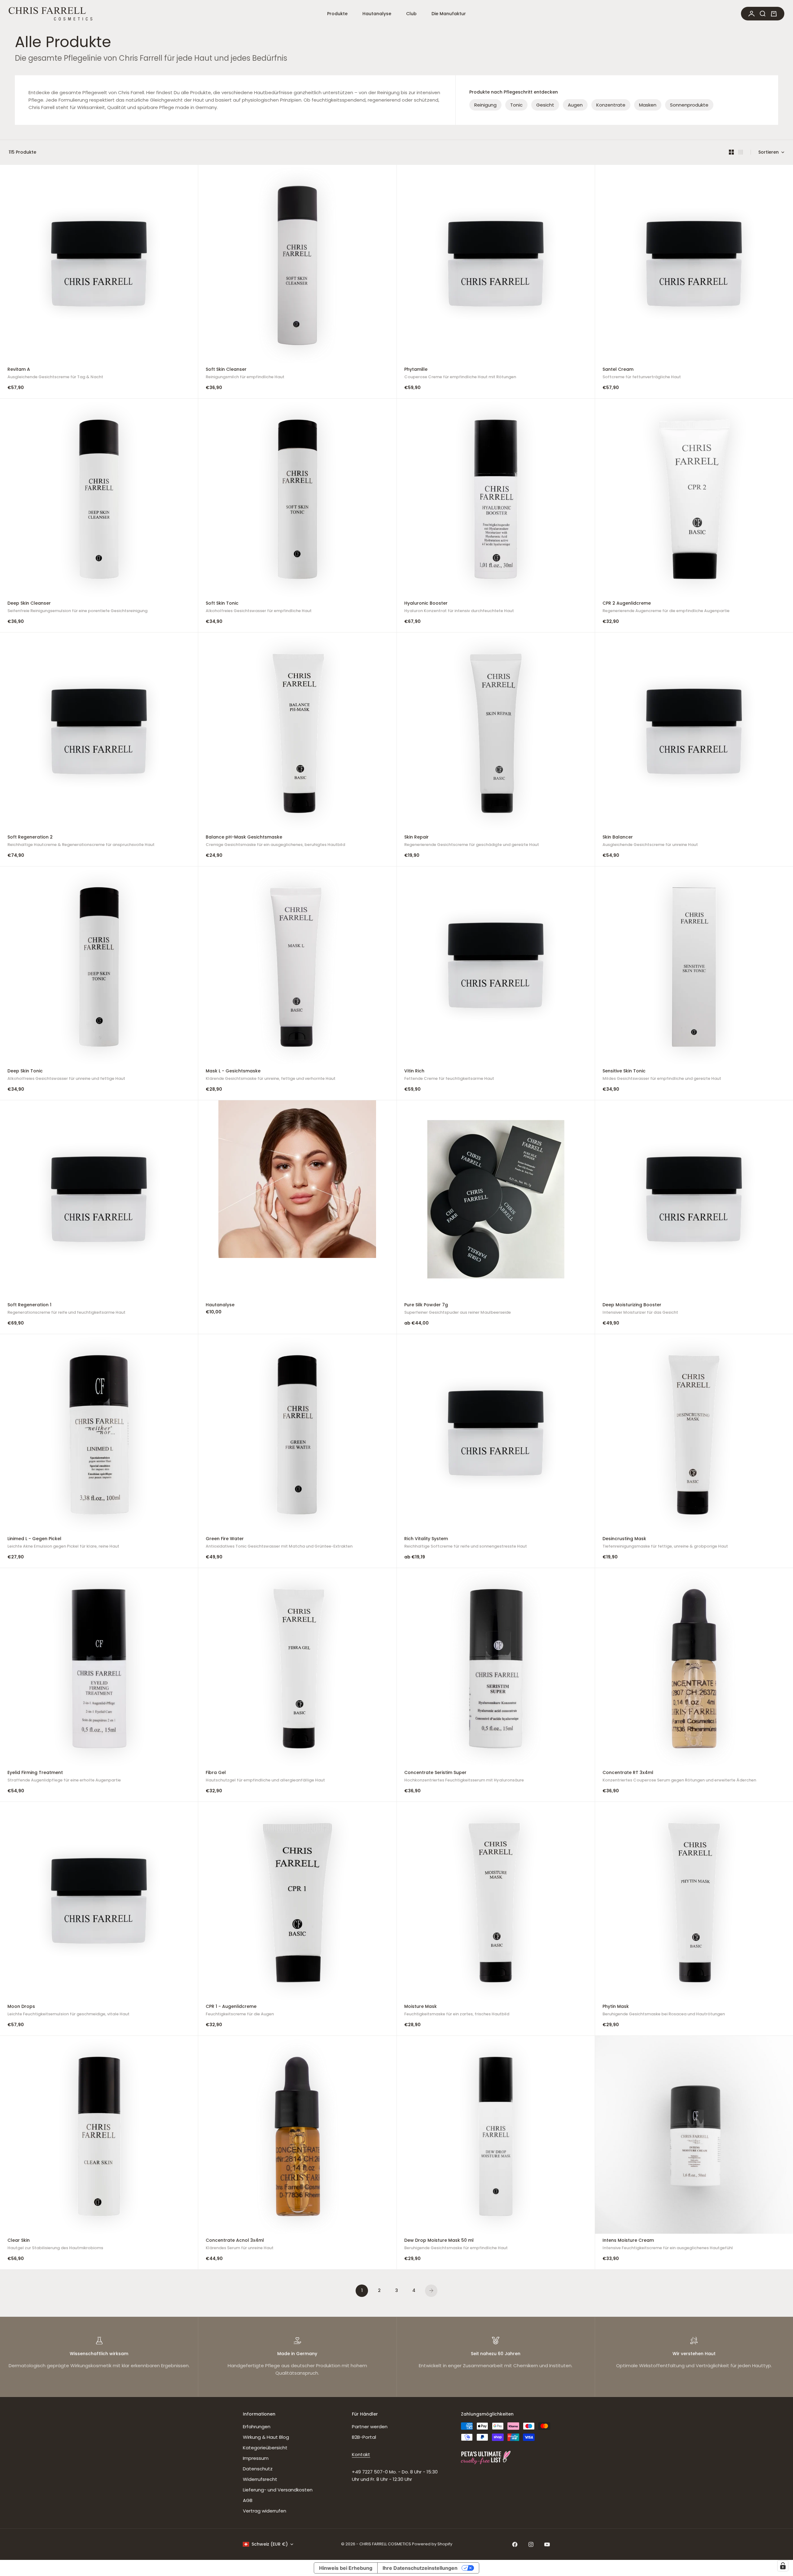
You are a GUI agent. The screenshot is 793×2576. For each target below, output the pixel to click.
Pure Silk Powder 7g (458, 1309)
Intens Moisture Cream (668, 2245)
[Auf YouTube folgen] (547, 2544)
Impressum (256, 2458)
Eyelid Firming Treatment (64, 1777)
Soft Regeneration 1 (66, 1309)
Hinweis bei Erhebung (346, 2568)
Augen (575, 105)
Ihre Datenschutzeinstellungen (420, 2568)
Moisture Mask (457, 2011)
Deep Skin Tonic (66, 1075)
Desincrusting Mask (665, 1543)
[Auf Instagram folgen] (531, 2544)
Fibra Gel (265, 1777)
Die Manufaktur (449, 14)
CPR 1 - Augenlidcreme (240, 2011)
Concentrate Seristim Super (464, 1777)
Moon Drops (68, 2011)
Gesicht (545, 105)
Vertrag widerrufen (265, 2511)
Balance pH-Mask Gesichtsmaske (275, 841)
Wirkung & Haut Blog (266, 2437)
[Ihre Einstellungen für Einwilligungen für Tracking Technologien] (783, 2566)
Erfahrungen (257, 2427)
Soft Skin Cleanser (245, 374)
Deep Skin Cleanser (77, 608)
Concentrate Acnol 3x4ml (240, 2245)
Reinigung (485, 105)
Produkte (337, 14)
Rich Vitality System (466, 1543)
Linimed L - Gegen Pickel (63, 1543)
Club (411, 14)
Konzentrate (611, 105)
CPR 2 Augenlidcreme (666, 608)
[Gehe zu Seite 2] (431, 2291)
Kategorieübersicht (265, 2448)
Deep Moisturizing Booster (640, 1309)
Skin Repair (472, 841)
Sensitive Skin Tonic (662, 1075)
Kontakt (361, 2454)
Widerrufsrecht (260, 2479)
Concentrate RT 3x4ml (679, 1777)
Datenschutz (258, 2469)
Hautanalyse (377, 14)
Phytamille (460, 374)
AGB (248, 2500)
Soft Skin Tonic (259, 608)
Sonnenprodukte (689, 105)
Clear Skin (55, 2245)
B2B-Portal (364, 2437)
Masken (648, 105)
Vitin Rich (449, 1075)
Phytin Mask (664, 2011)
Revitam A (55, 374)
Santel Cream (642, 374)
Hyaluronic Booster (459, 608)
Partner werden (370, 2427)
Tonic (516, 105)
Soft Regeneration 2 (81, 841)
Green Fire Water (279, 1543)
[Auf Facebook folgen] (515, 2544)
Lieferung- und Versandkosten (278, 2490)
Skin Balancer (650, 841)
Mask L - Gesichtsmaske (271, 1075)
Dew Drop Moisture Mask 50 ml (456, 2245)
